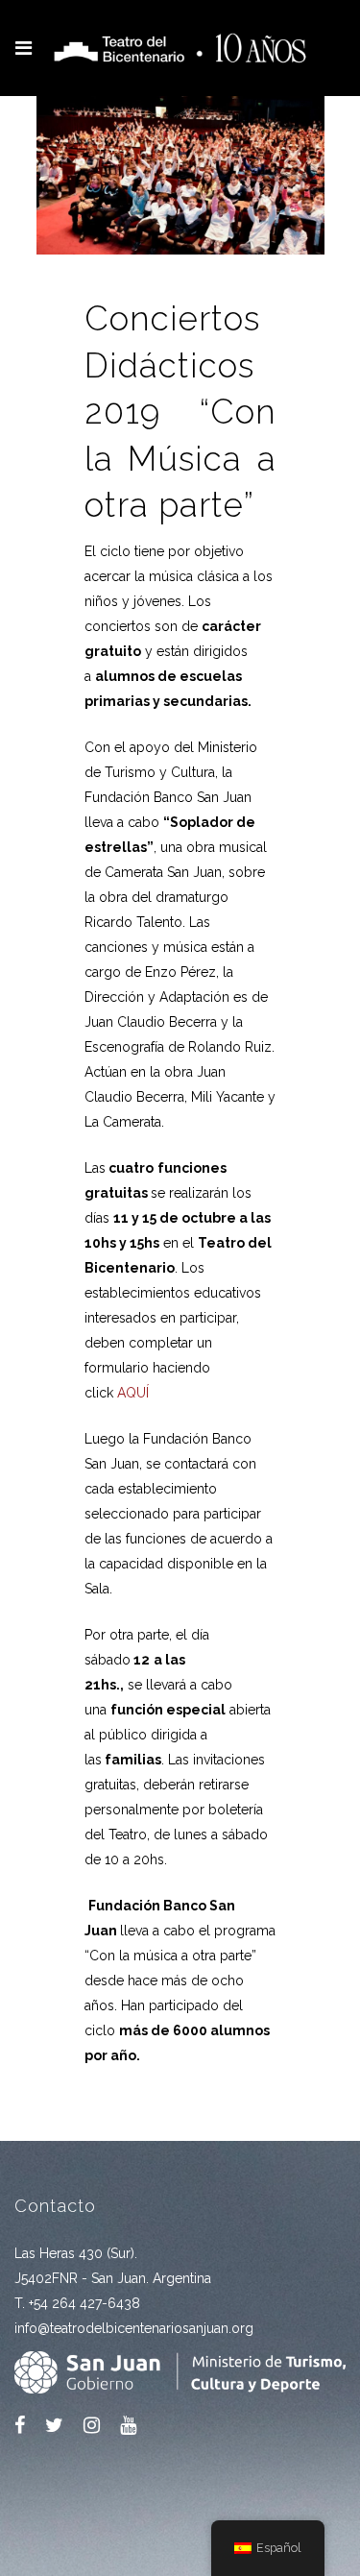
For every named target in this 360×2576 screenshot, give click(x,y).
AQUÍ (133, 1393)
